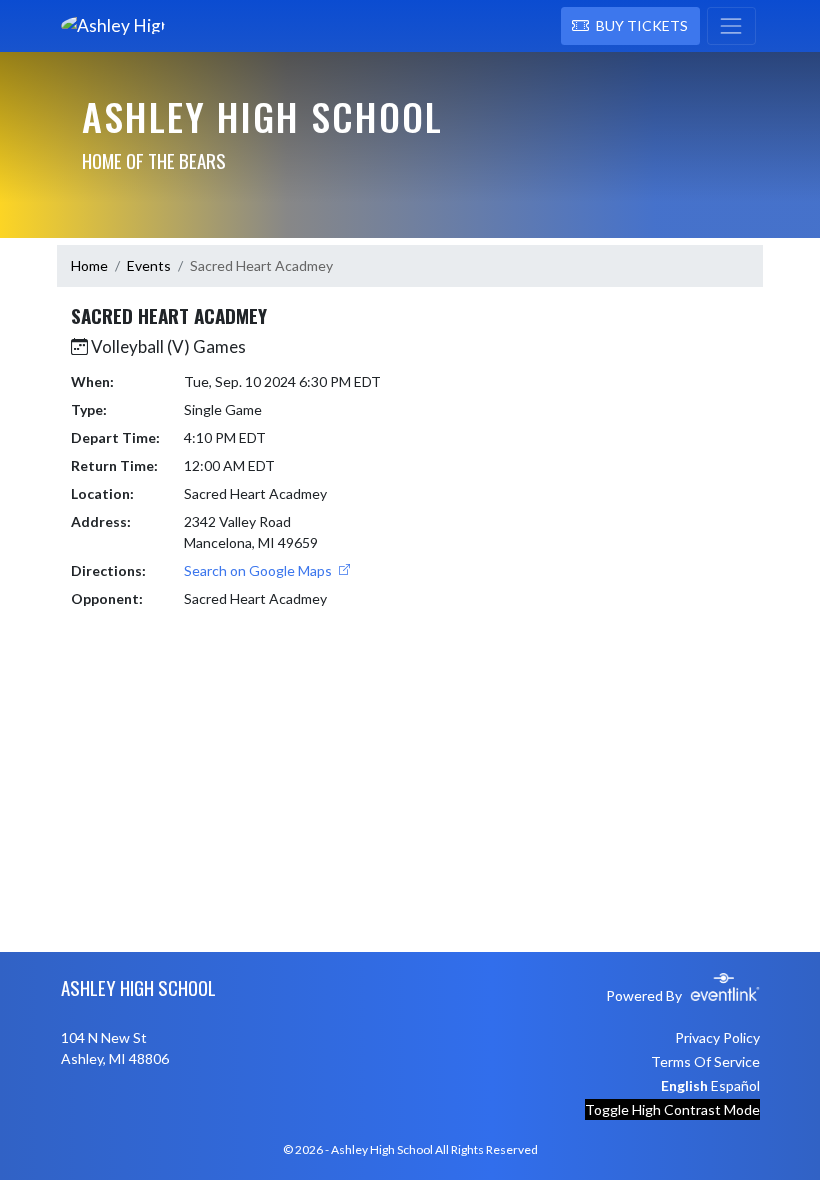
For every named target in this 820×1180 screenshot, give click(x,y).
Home (89, 265)
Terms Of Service (705, 1061)
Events (149, 265)
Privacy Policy (717, 1037)
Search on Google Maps (259, 570)
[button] (630, 26)
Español (735, 1085)
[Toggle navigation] (731, 26)
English (684, 1085)
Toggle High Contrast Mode (672, 1109)
